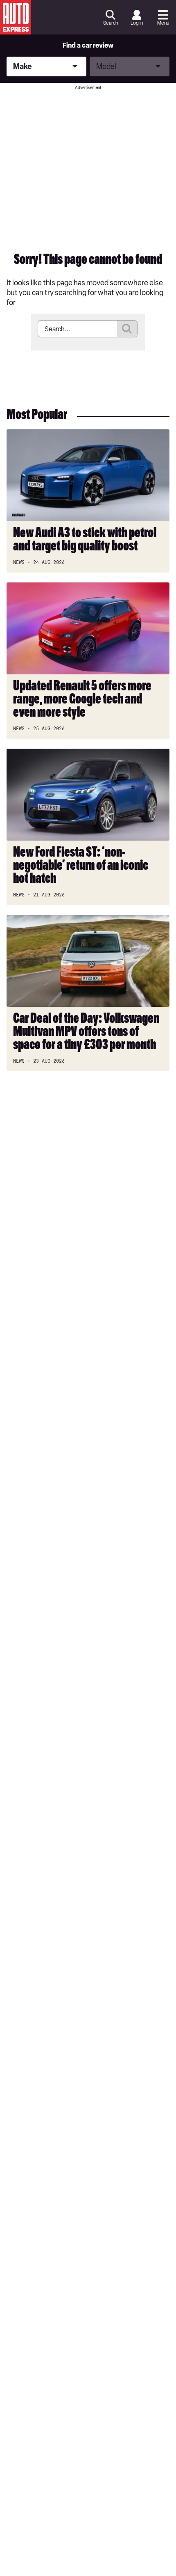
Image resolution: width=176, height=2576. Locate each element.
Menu (163, 23)
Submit (127, 329)
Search (111, 23)
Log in (137, 23)
